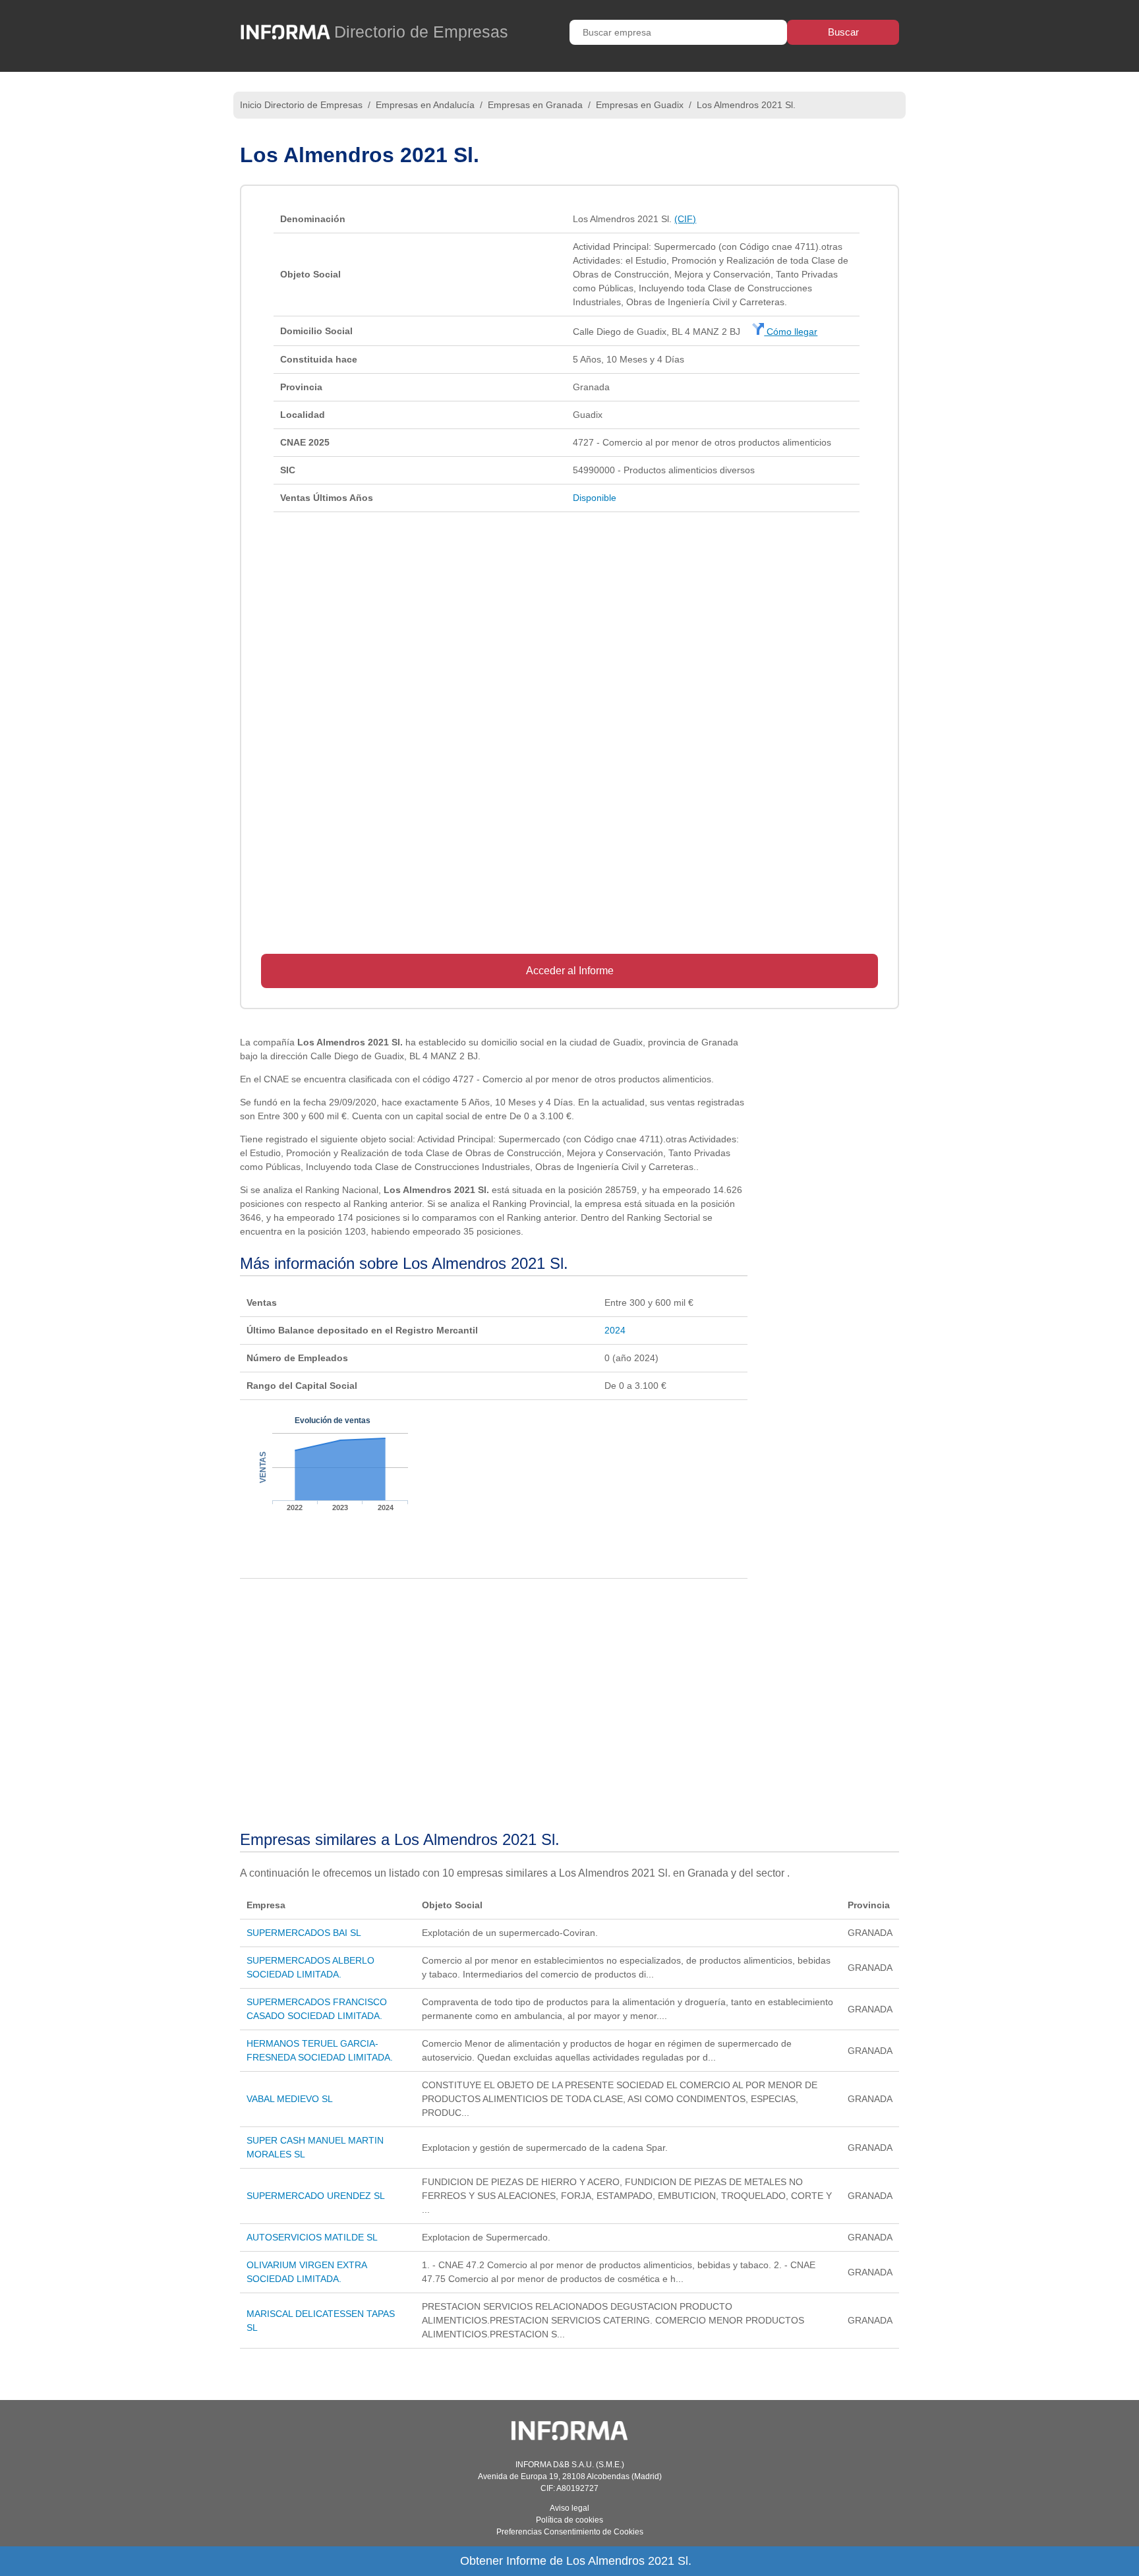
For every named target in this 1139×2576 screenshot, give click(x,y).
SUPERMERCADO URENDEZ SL (316, 2196)
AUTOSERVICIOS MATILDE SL (312, 2237)
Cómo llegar (791, 332)
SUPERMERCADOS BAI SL (304, 1933)
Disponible (595, 498)
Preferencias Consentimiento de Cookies (570, 2532)
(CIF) (685, 219)
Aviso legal (569, 2508)
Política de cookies (569, 2520)
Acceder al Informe (570, 971)
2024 (615, 1330)
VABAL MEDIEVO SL (290, 2099)
